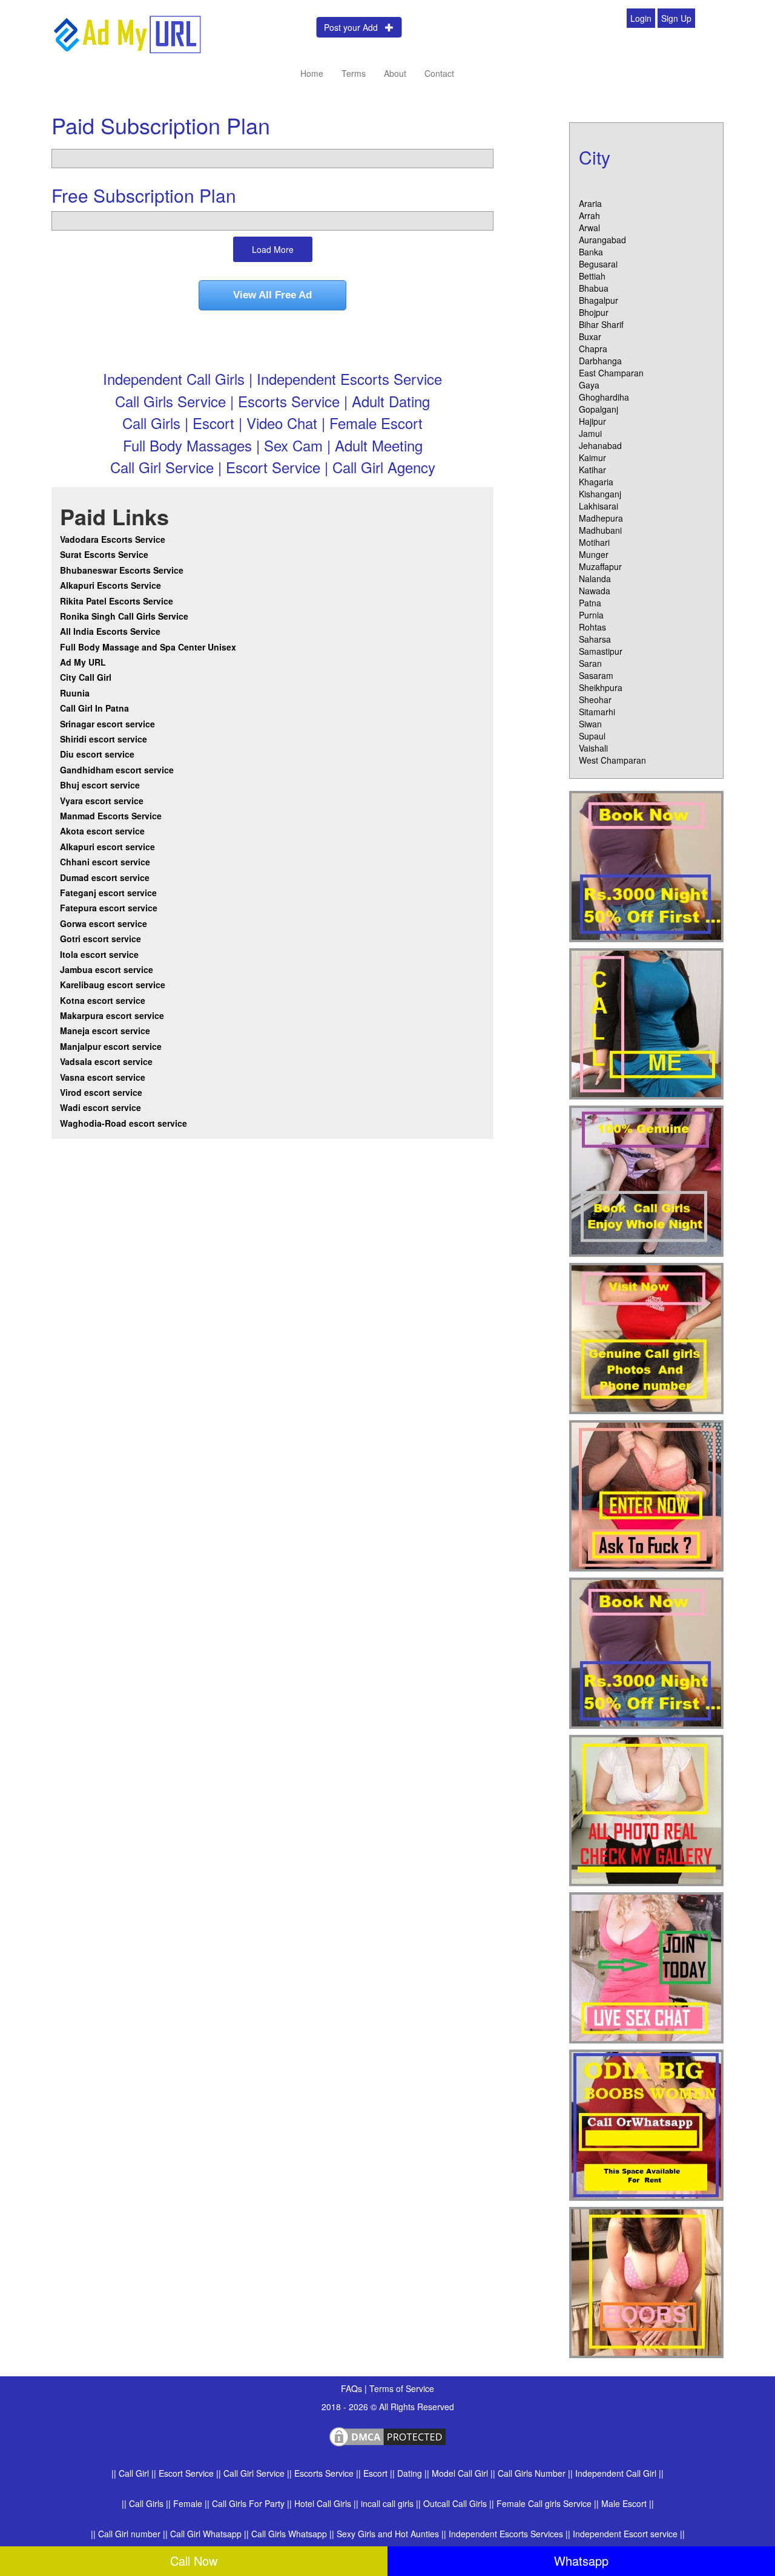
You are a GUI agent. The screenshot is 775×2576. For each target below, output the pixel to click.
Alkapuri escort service (107, 847)
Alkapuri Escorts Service (110, 585)
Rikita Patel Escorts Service (117, 601)
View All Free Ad (272, 295)
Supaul (592, 736)
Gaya (589, 385)
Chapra (593, 349)
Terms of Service (402, 2388)
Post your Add (355, 27)
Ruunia (75, 693)
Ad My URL (83, 662)
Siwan (590, 724)
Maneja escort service (105, 1031)
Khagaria (596, 482)
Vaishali (593, 748)
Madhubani (600, 530)
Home (312, 73)
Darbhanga (600, 361)
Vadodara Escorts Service (113, 539)
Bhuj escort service (100, 785)
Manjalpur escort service (111, 1046)
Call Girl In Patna (94, 708)
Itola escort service (99, 954)
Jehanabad (600, 445)
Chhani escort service (105, 862)
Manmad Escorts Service (111, 816)
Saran (590, 663)
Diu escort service (97, 754)
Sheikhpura (601, 687)
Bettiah (592, 276)
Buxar (590, 336)
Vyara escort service (102, 801)
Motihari (594, 542)
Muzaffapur (600, 566)
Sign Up (676, 18)
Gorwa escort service (104, 923)
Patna (590, 603)
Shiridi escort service (104, 739)
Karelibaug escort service (113, 985)
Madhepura (601, 518)
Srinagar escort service (107, 724)
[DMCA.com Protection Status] (387, 2435)
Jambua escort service (107, 969)
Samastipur (601, 651)
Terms (354, 73)
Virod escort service (101, 1092)
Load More (273, 249)
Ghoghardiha (604, 397)
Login (641, 18)
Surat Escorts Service (104, 554)
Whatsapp (581, 2561)
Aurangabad (602, 240)
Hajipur (592, 421)
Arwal (589, 228)
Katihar (592, 470)
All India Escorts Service (110, 631)
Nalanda (595, 578)
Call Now (194, 2561)
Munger (594, 554)
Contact (439, 73)
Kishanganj (600, 494)
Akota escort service (102, 831)
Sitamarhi (597, 712)
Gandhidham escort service (117, 770)
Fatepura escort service (109, 908)
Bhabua (594, 288)
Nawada (595, 591)
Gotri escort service (101, 939)
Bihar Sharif (601, 324)
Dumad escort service (105, 877)
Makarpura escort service (112, 1015)
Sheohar (595, 700)
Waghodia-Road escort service (124, 1123)
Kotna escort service (103, 1000)
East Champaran (611, 373)
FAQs (353, 2388)
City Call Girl (87, 677)
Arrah (589, 215)
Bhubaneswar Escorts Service (122, 570)
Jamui (590, 433)
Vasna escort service (103, 1077)
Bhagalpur (599, 300)
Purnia (591, 615)
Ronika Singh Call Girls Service (124, 616)
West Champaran (612, 760)
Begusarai (598, 264)
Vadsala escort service (106, 1061)
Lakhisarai (599, 506)
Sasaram (596, 675)
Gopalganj (599, 409)
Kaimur (592, 457)
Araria (590, 203)
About (395, 73)
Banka (591, 252)
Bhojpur (594, 312)
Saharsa (595, 639)
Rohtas (592, 627)
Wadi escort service (101, 1107)
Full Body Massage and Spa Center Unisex (148, 647)
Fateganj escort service (108, 893)
